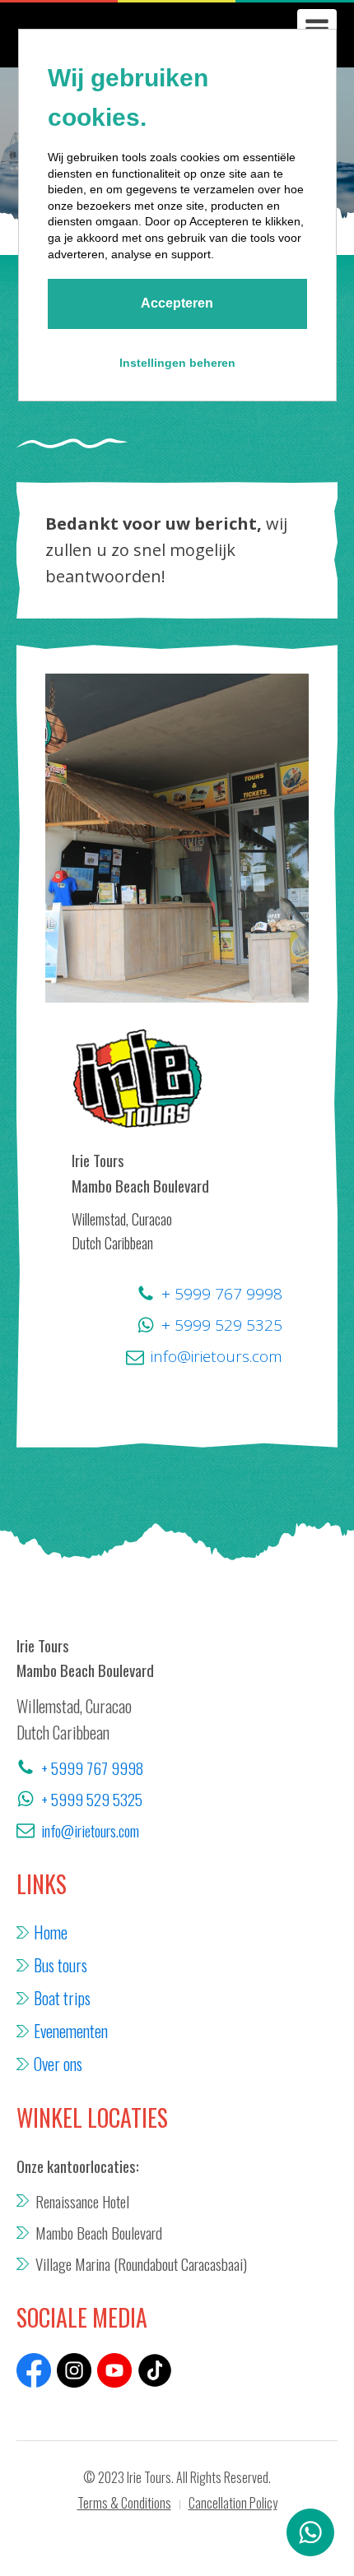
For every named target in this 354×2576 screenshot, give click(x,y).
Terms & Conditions (124, 2503)
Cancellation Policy (233, 2503)
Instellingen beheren (177, 363)
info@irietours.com (217, 1356)
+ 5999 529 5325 (222, 1325)
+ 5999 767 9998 (222, 1294)
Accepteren (177, 303)
